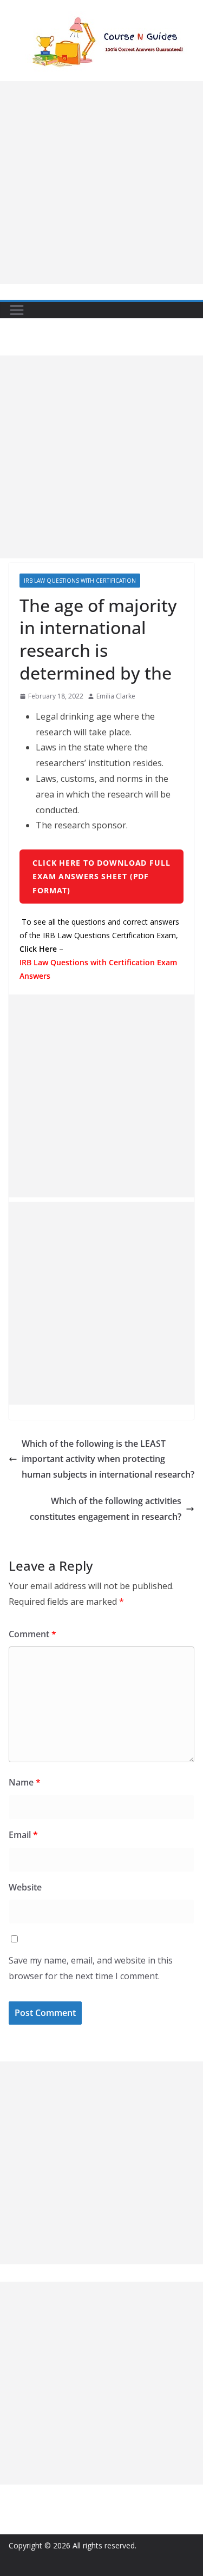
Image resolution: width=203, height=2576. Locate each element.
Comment (32, 1634)
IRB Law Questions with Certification (80, 581)
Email (23, 1835)
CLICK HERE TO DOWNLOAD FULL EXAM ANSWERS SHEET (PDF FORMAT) (101, 876)
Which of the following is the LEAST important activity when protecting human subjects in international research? (108, 1459)
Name (25, 1782)
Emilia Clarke (116, 696)
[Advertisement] (101, 183)
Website (25, 1887)
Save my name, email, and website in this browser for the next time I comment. (91, 1968)
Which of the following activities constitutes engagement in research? (106, 1509)
